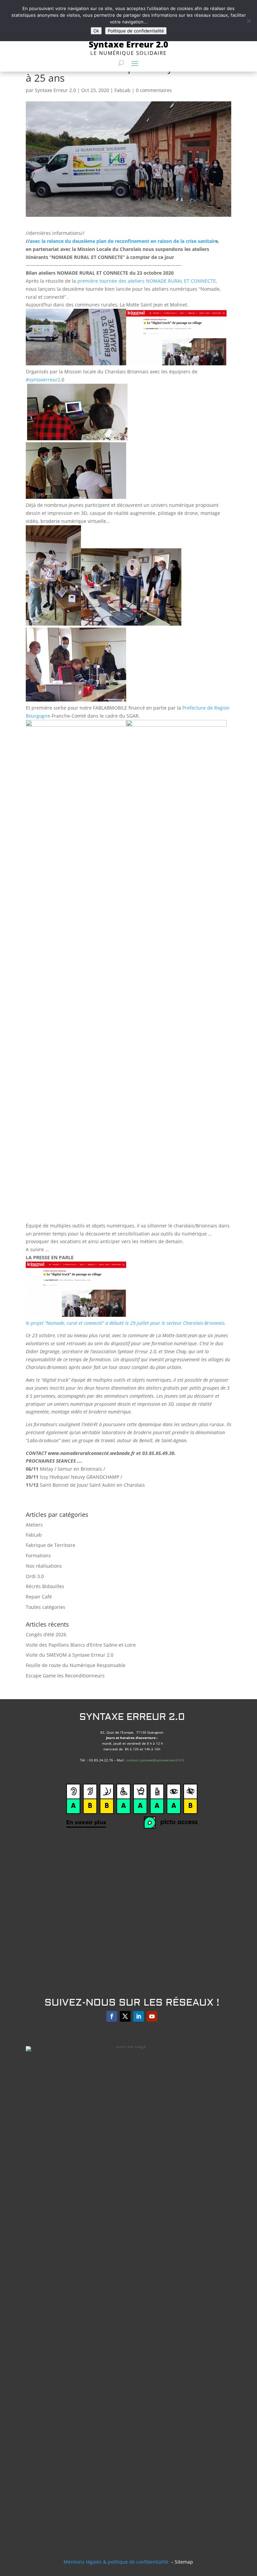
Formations (38, 1555)
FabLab (122, 90)
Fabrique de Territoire (51, 1545)
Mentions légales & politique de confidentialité (116, 2562)
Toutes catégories (46, 1607)
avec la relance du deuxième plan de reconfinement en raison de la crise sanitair (122, 241)
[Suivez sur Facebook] (112, 2016)
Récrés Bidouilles (45, 1586)
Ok (96, 31)
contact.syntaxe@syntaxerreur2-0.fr (155, 1760)
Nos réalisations (44, 1566)
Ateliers (34, 1525)
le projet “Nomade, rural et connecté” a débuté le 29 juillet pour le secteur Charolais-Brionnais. (126, 1323)
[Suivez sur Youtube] (152, 2016)
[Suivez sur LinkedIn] (139, 2016)
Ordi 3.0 (35, 1576)
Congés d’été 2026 (46, 1634)
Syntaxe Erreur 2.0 (55, 90)
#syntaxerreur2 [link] (43, 380)
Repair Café (39, 1597)
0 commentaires (154, 90)
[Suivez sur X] (125, 2016)
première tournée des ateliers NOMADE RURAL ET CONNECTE (147, 281)
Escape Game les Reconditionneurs (65, 1676)
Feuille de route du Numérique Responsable (76, 1665)
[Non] (249, 21)
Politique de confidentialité (136, 31)
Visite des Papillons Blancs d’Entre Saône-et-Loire (81, 1645)
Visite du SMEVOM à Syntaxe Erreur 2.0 (70, 1655)
